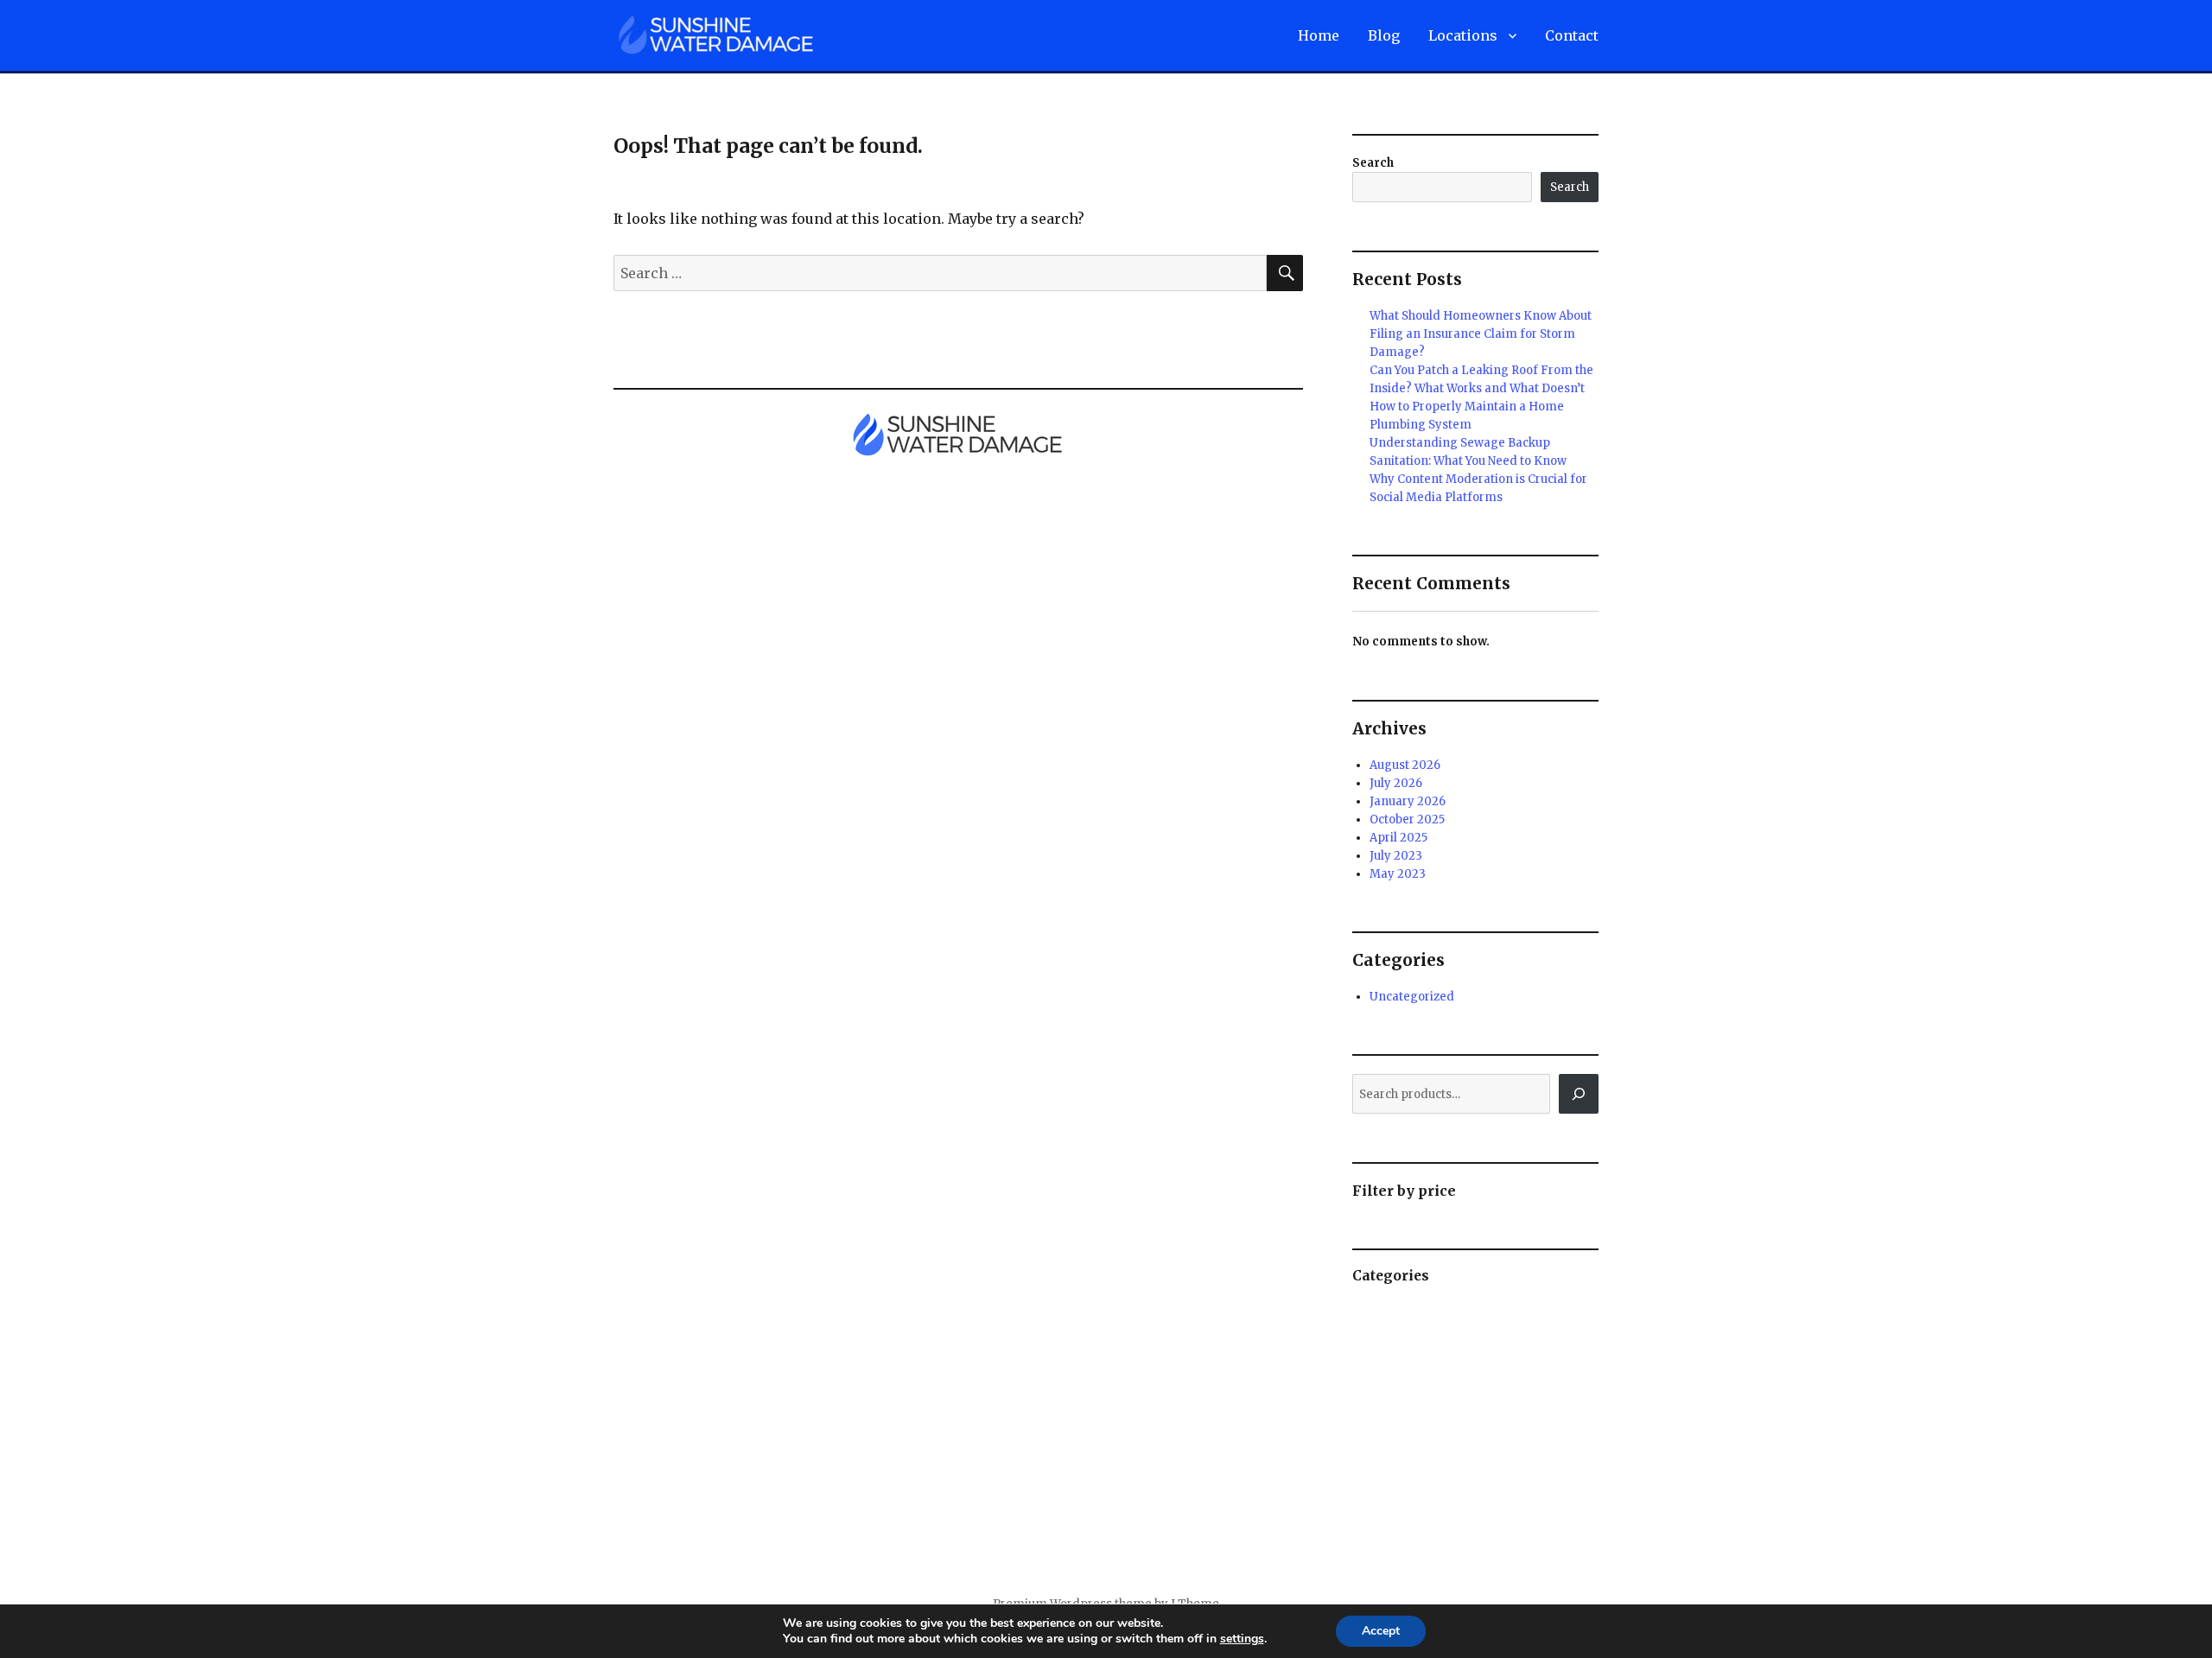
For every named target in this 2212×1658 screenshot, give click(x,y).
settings (1242, 1639)
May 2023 (1398, 874)
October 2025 (1407, 819)
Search (1373, 163)
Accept (1381, 1631)
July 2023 (1396, 856)
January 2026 (1408, 801)
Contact (1572, 35)
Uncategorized (1412, 997)
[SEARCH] (1285, 273)
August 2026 (1405, 765)
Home (1319, 35)
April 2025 (1398, 838)
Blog (1384, 35)
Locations (1463, 35)
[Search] (1579, 1094)
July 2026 (1396, 783)
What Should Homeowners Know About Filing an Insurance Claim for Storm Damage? (1481, 334)
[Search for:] (940, 273)
